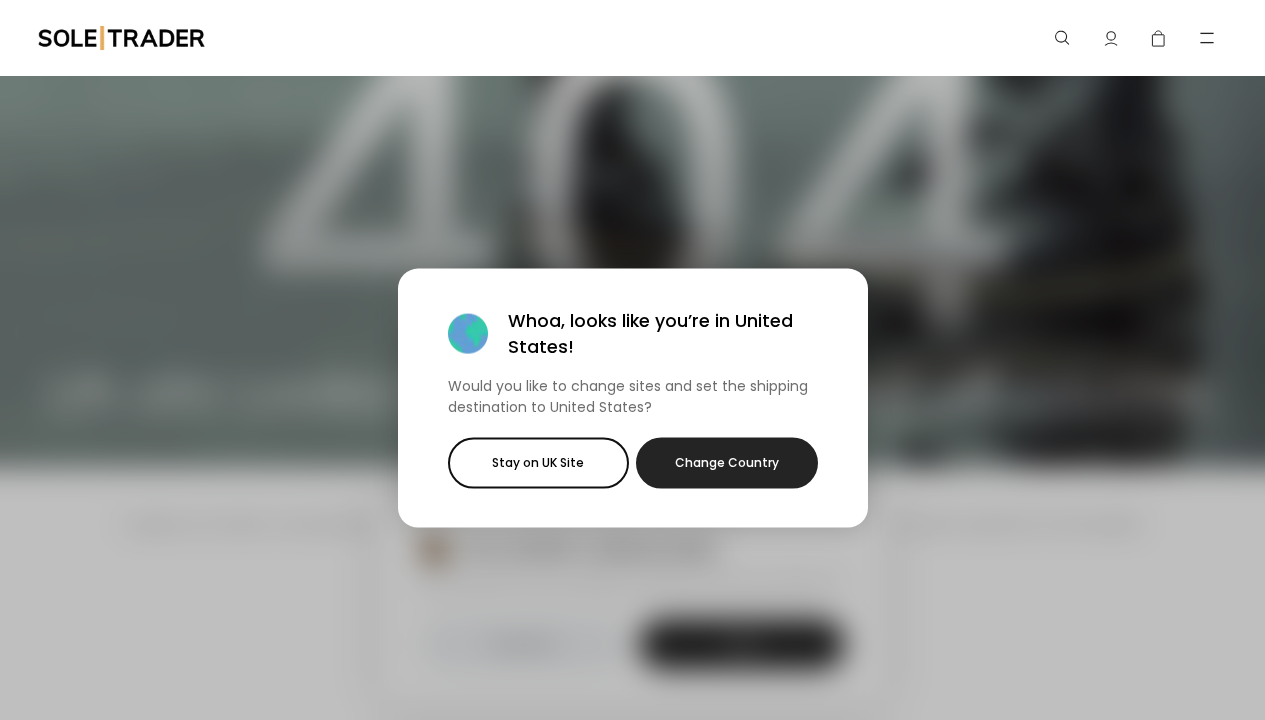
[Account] (1111, 38)
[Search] (1063, 38)
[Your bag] (1159, 38)
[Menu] (1207, 38)
